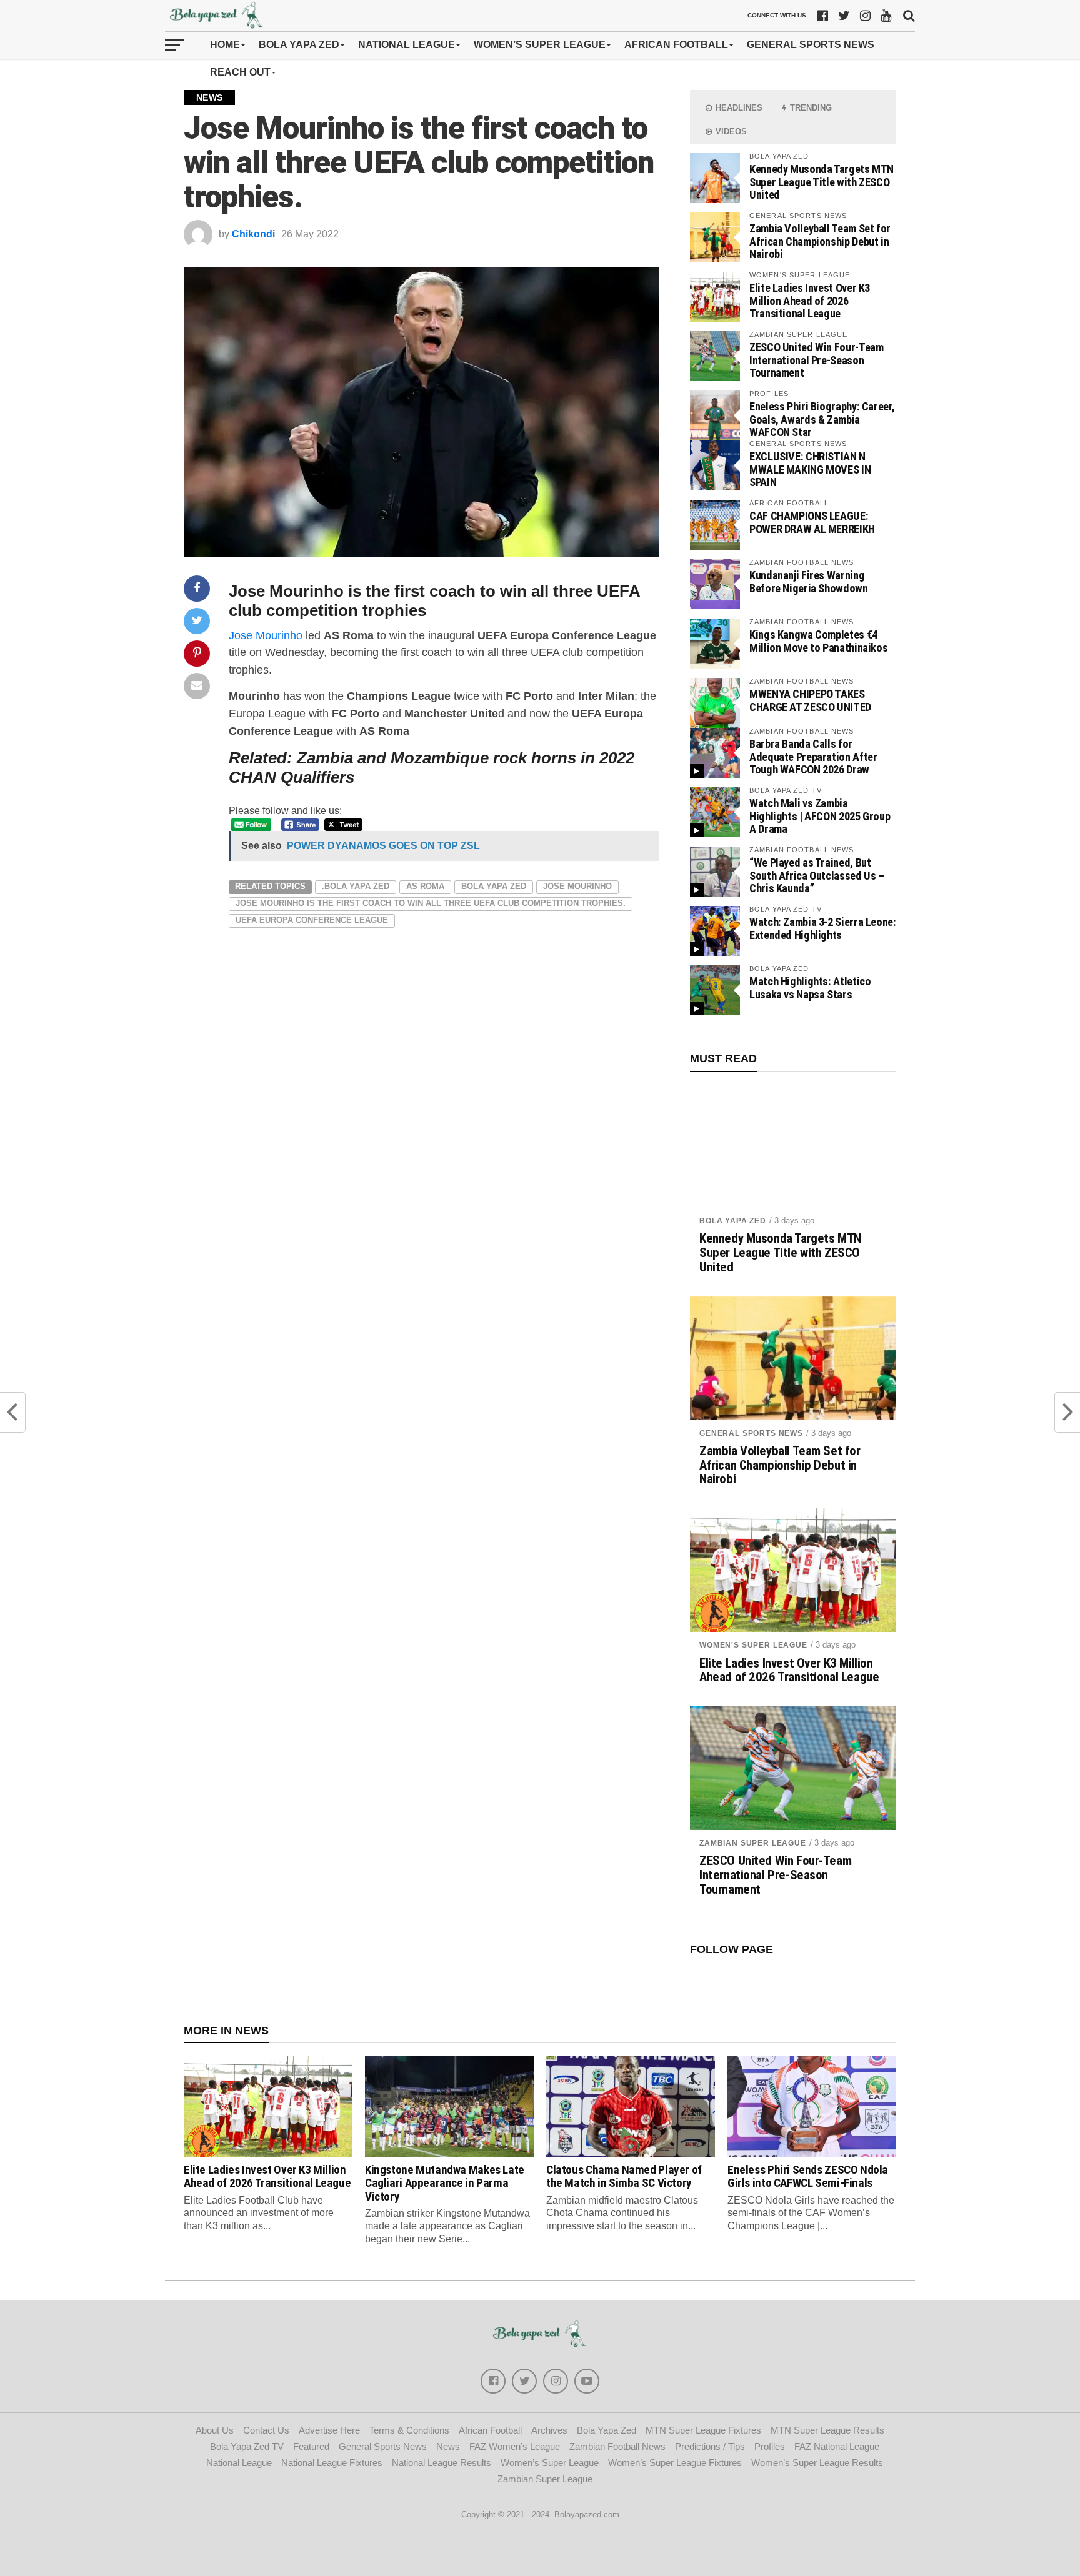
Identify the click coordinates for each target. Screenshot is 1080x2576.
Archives (549, 2430)
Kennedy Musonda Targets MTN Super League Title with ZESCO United (822, 182)
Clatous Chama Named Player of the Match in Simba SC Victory (624, 2176)
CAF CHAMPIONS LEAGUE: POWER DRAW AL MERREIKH (812, 522)
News (448, 2446)
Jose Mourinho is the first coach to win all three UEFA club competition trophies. (431, 903)
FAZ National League (837, 2446)
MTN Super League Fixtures (703, 2430)
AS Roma (425, 886)
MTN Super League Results (827, 2430)
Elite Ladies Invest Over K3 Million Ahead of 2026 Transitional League (810, 300)
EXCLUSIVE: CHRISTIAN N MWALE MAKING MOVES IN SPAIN (810, 469)
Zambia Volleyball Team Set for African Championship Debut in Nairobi (820, 241)
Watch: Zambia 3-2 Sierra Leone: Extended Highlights (823, 928)
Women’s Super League (540, 45)
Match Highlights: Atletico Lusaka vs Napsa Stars (810, 987)
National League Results (442, 2463)
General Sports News (811, 45)
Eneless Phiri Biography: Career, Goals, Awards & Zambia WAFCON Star (822, 419)
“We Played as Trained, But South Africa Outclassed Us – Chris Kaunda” (817, 875)
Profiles (770, 2446)
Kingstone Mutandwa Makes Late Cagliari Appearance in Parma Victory (445, 2183)
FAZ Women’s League (515, 2446)
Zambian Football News (617, 2446)
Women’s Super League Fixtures (675, 2463)
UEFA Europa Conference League (312, 920)
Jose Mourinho (266, 635)
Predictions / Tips (710, 2446)
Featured (311, 2446)
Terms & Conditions (409, 2430)
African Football (676, 45)
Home (225, 45)
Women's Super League (753, 1645)
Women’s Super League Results (817, 2463)
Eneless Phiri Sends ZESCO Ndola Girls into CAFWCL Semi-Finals (808, 2176)
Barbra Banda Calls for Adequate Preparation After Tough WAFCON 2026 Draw (813, 756)
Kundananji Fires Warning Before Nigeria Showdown (809, 581)
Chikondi (253, 234)
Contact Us (266, 2430)
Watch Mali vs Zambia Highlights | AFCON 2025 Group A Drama (820, 816)
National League (407, 45)
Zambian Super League (753, 1843)
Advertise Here (329, 2430)
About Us (215, 2430)
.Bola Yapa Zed (356, 886)
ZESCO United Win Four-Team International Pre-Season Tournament (816, 360)
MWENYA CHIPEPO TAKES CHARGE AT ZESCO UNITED (810, 700)
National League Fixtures (332, 2463)
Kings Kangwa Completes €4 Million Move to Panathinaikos (818, 641)
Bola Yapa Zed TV (247, 2446)
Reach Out (240, 72)
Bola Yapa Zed (299, 45)
